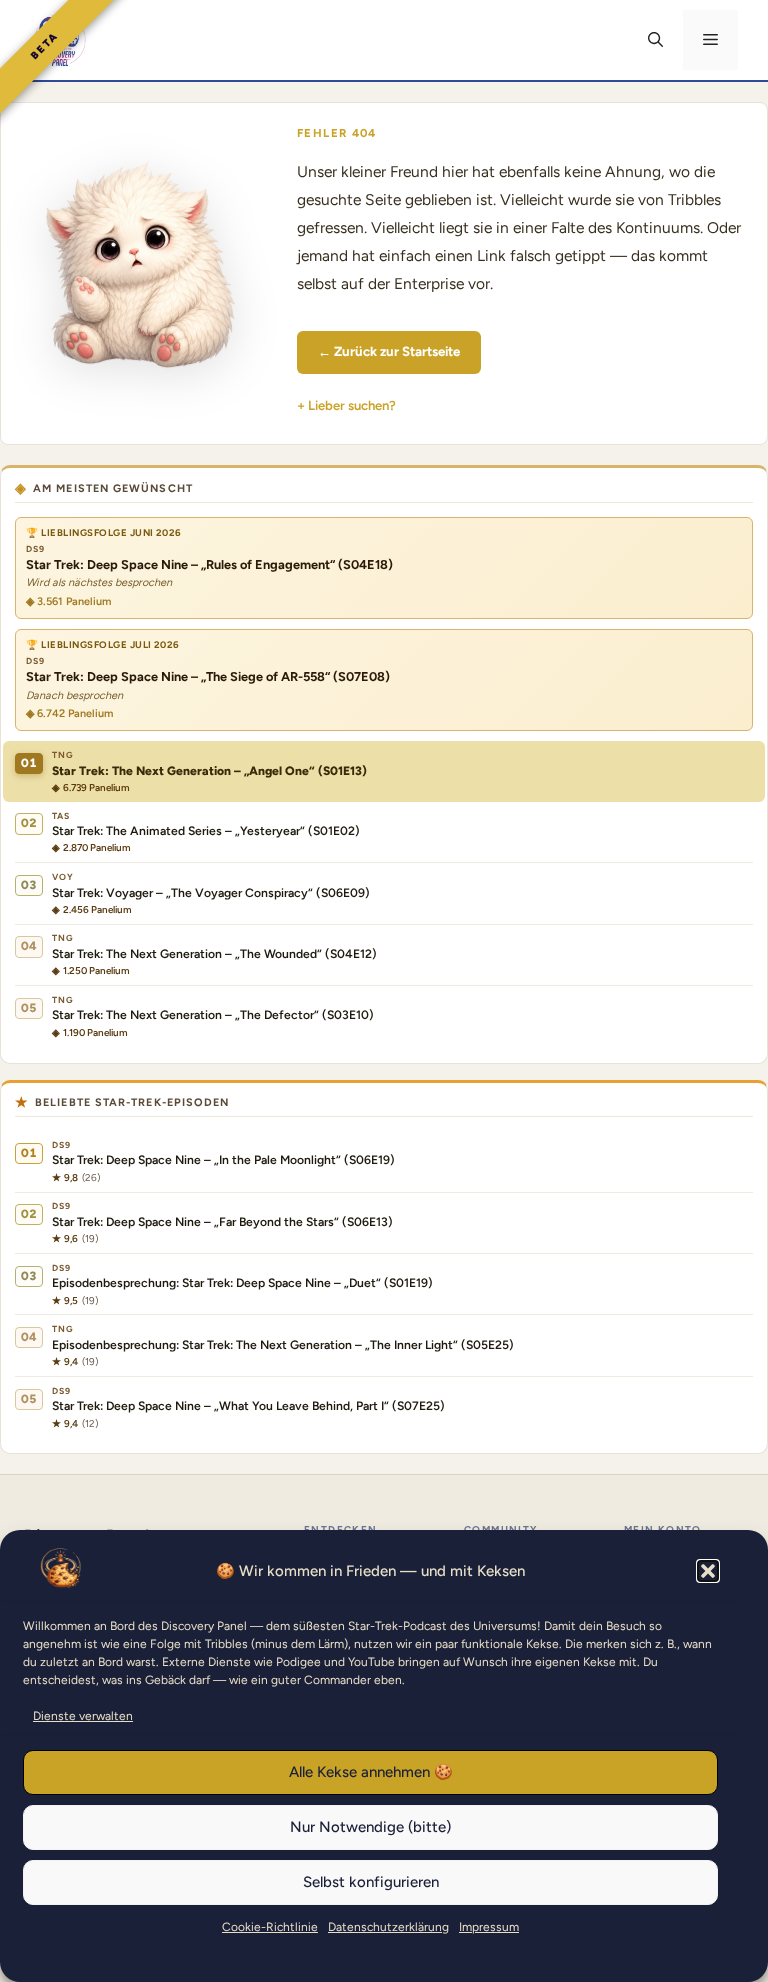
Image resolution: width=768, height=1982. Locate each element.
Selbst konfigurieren (371, 1882)
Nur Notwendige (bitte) (370, 1827)
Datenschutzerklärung (388, 1927)
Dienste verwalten (83, 1716)
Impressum (489, 1927)
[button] (708, 1571)
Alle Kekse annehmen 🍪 (371, 1772)
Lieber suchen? (352, 405)
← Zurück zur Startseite (389, 351)
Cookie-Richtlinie (270, 1927)
